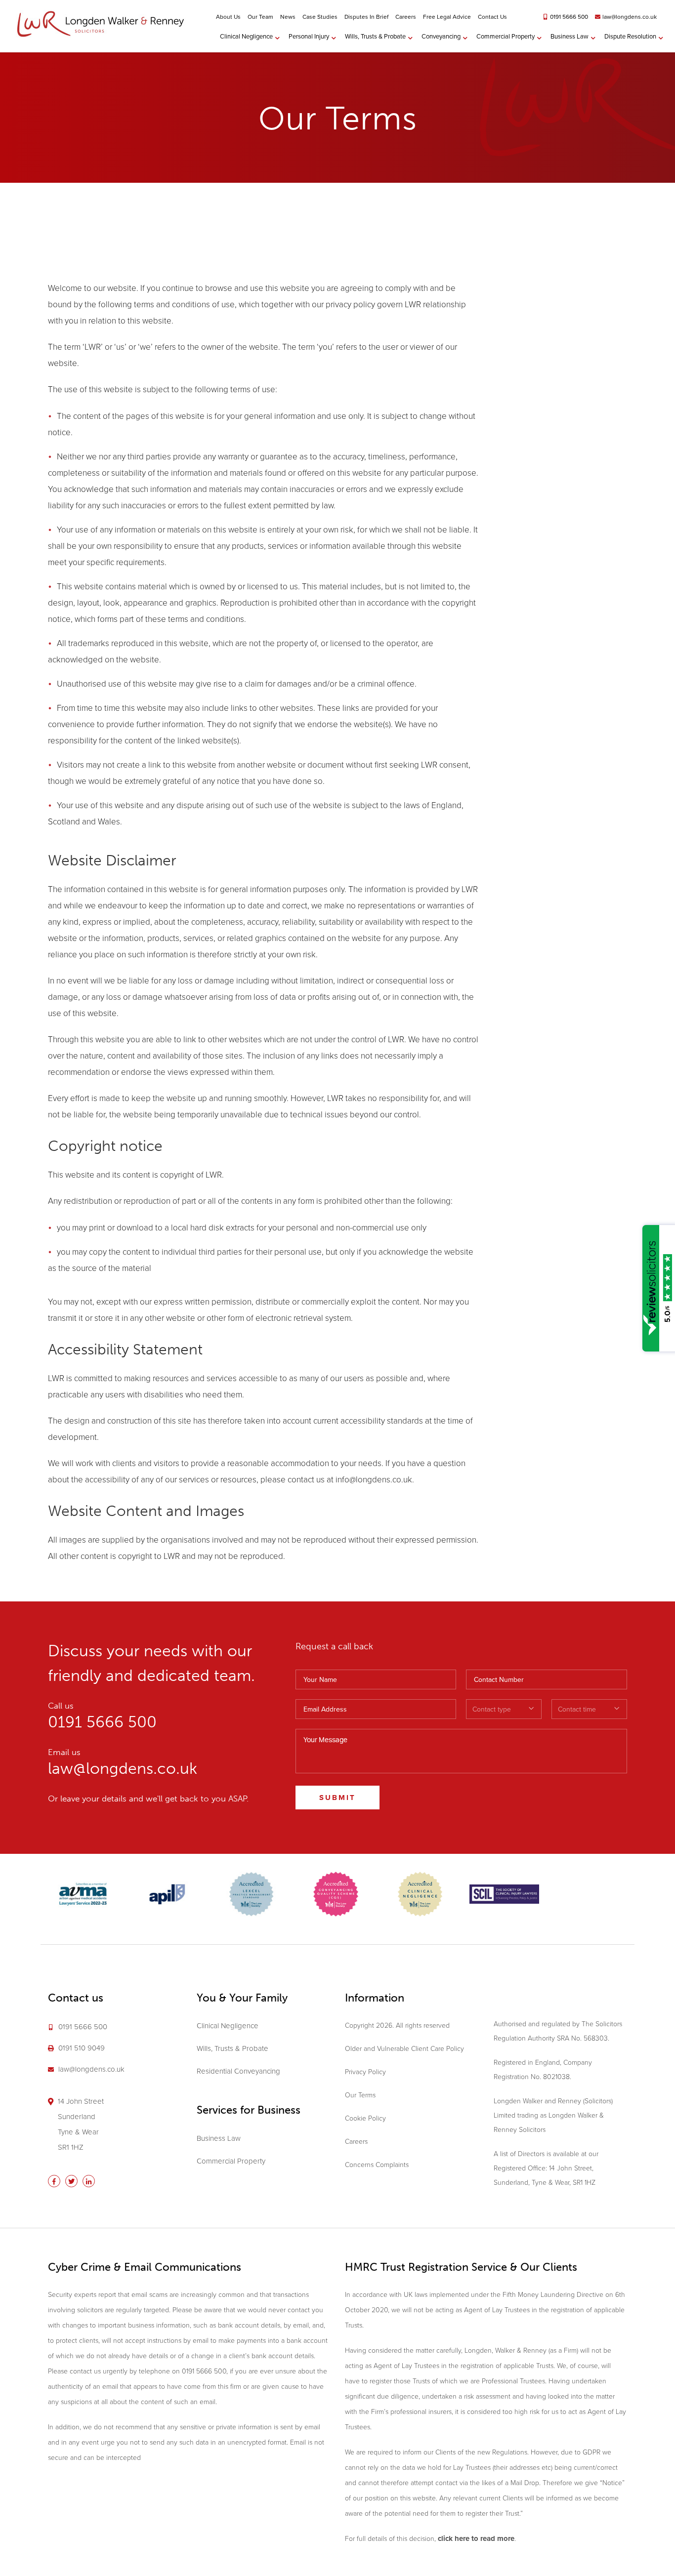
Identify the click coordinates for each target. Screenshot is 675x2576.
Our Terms (360, 2095)
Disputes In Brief (366, 17)
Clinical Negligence (246, 36)
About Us (228, 17)
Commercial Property (506, 36)
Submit (337, 1798)
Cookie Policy (365, 2118)
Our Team (260, 17)
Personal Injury (309, 36)
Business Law (570, 36)
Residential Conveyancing (238, 2071)
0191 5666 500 (569, 17)
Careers (406, 17)
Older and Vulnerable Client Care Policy (404, 2049)
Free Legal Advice (447, 17)
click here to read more (476, 2538)
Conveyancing (441, 36)
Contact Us (492, 17)
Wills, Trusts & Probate (375, 36)
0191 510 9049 (82, 2048)
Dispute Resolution (630, 36)
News (288, 17)
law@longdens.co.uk (630, 17)
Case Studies (320, 17)
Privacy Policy (365, 2072)
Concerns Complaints (377, 2165)
